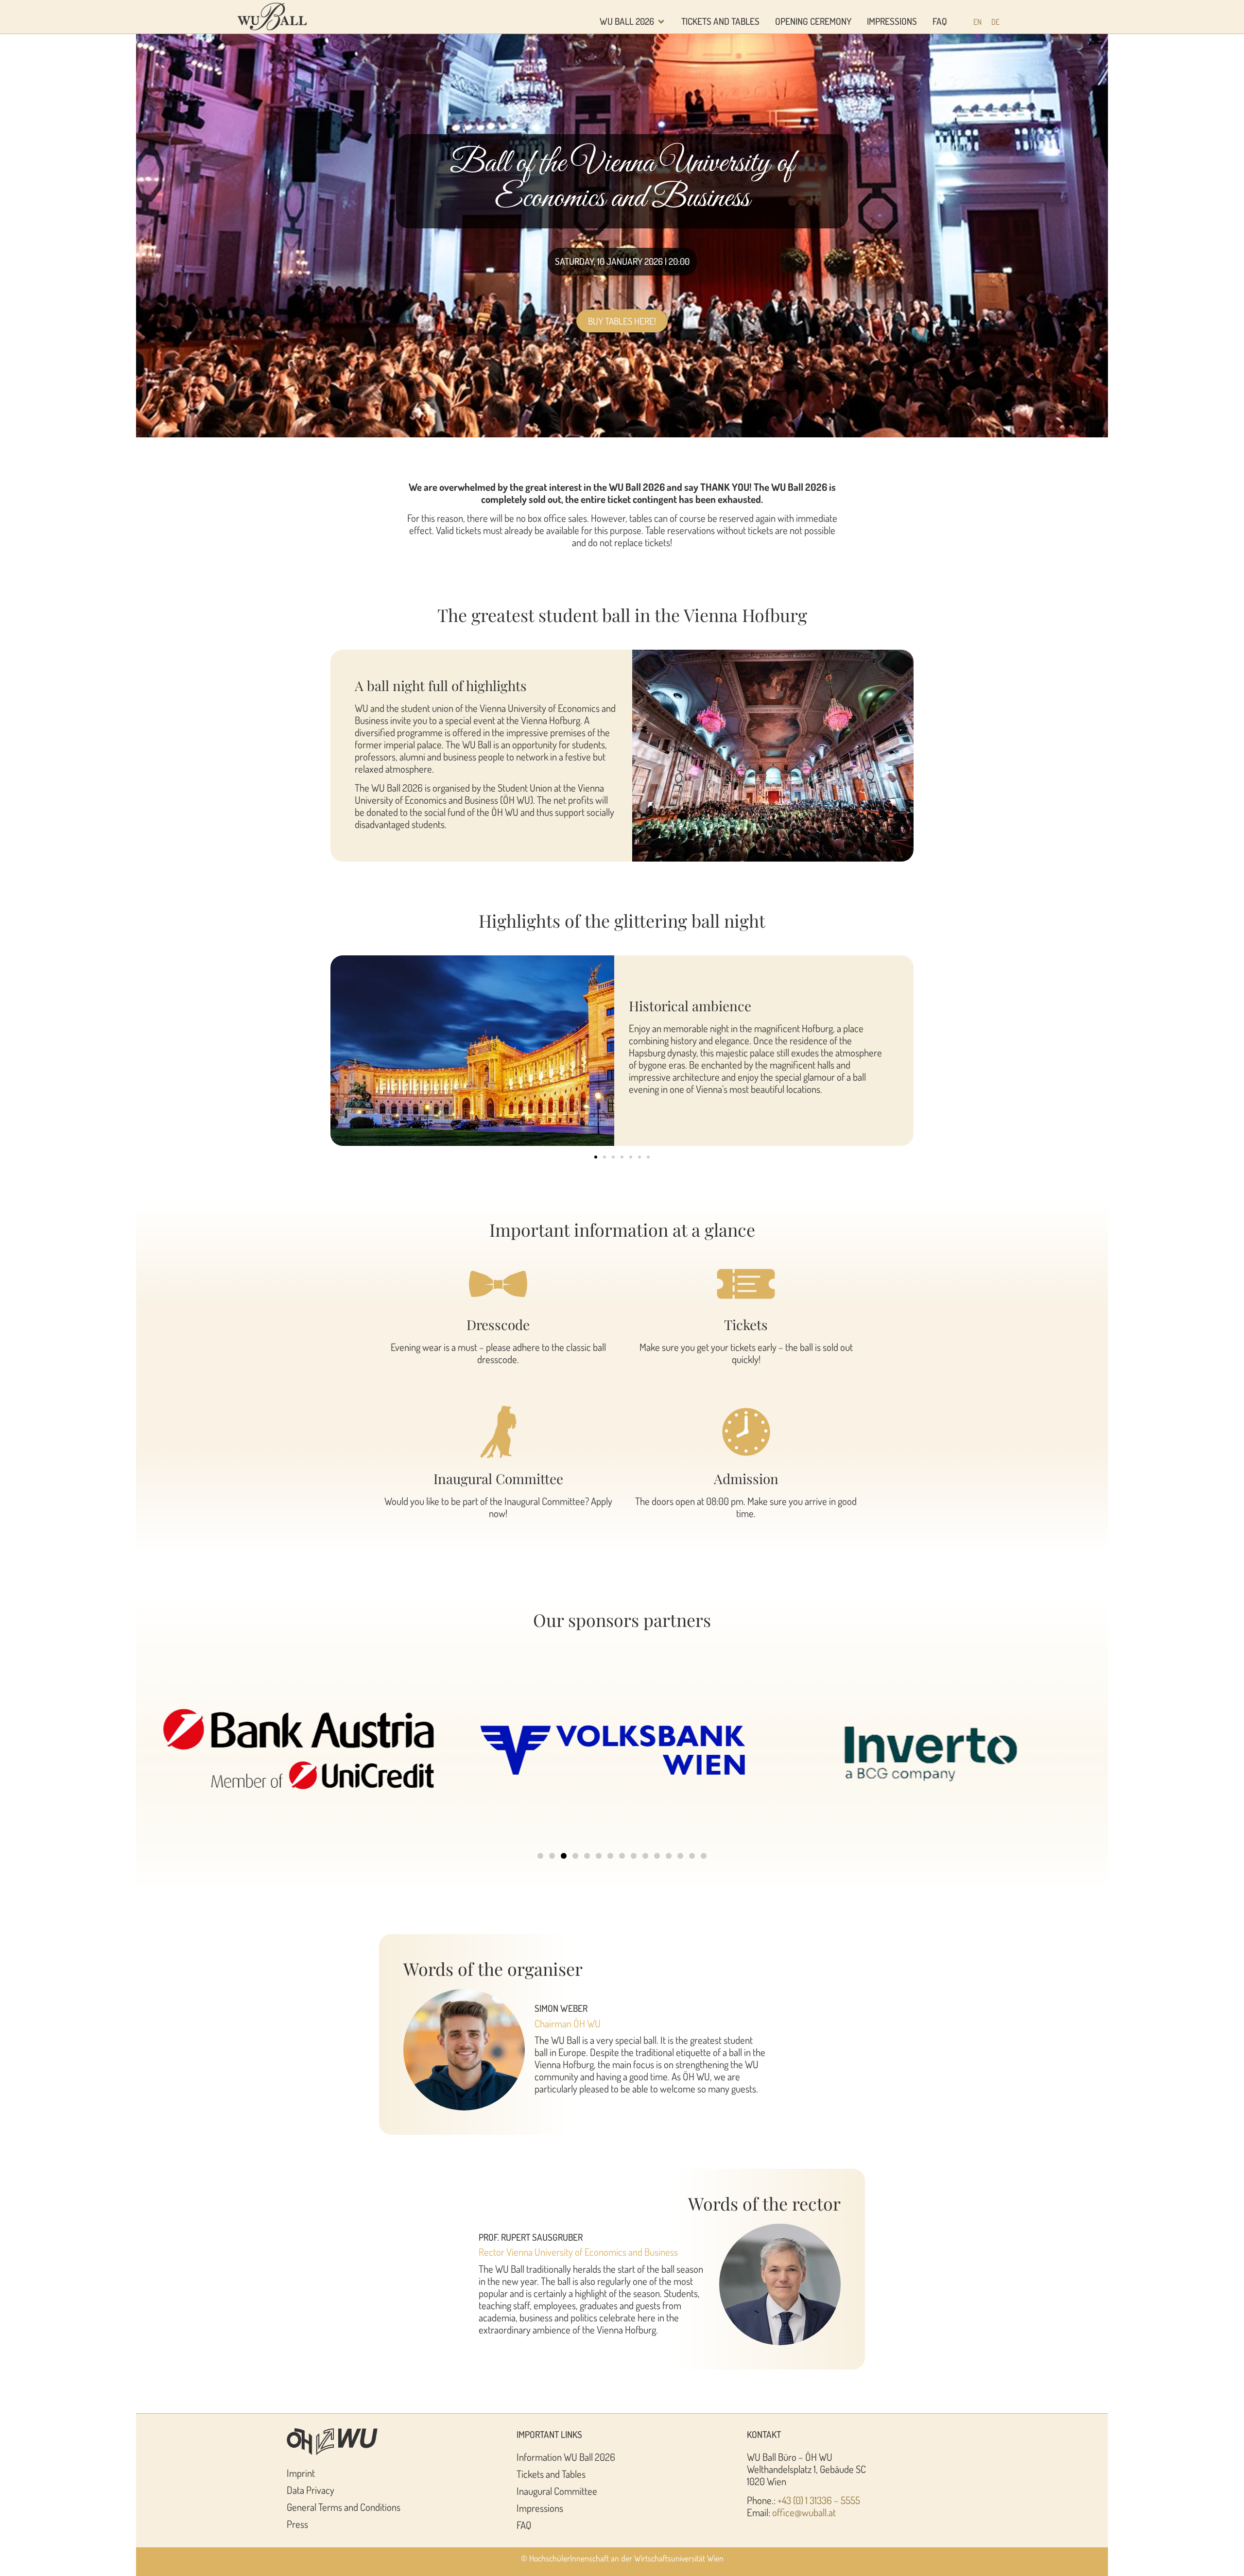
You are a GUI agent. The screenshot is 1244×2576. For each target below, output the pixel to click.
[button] (596, 1157)
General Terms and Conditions (344, 2507)
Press (297, 2524)
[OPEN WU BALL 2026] (661, 22)
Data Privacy (311, 2490)
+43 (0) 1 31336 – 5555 (819, 2500)
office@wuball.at (804, 2512)
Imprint (301, 2473)
